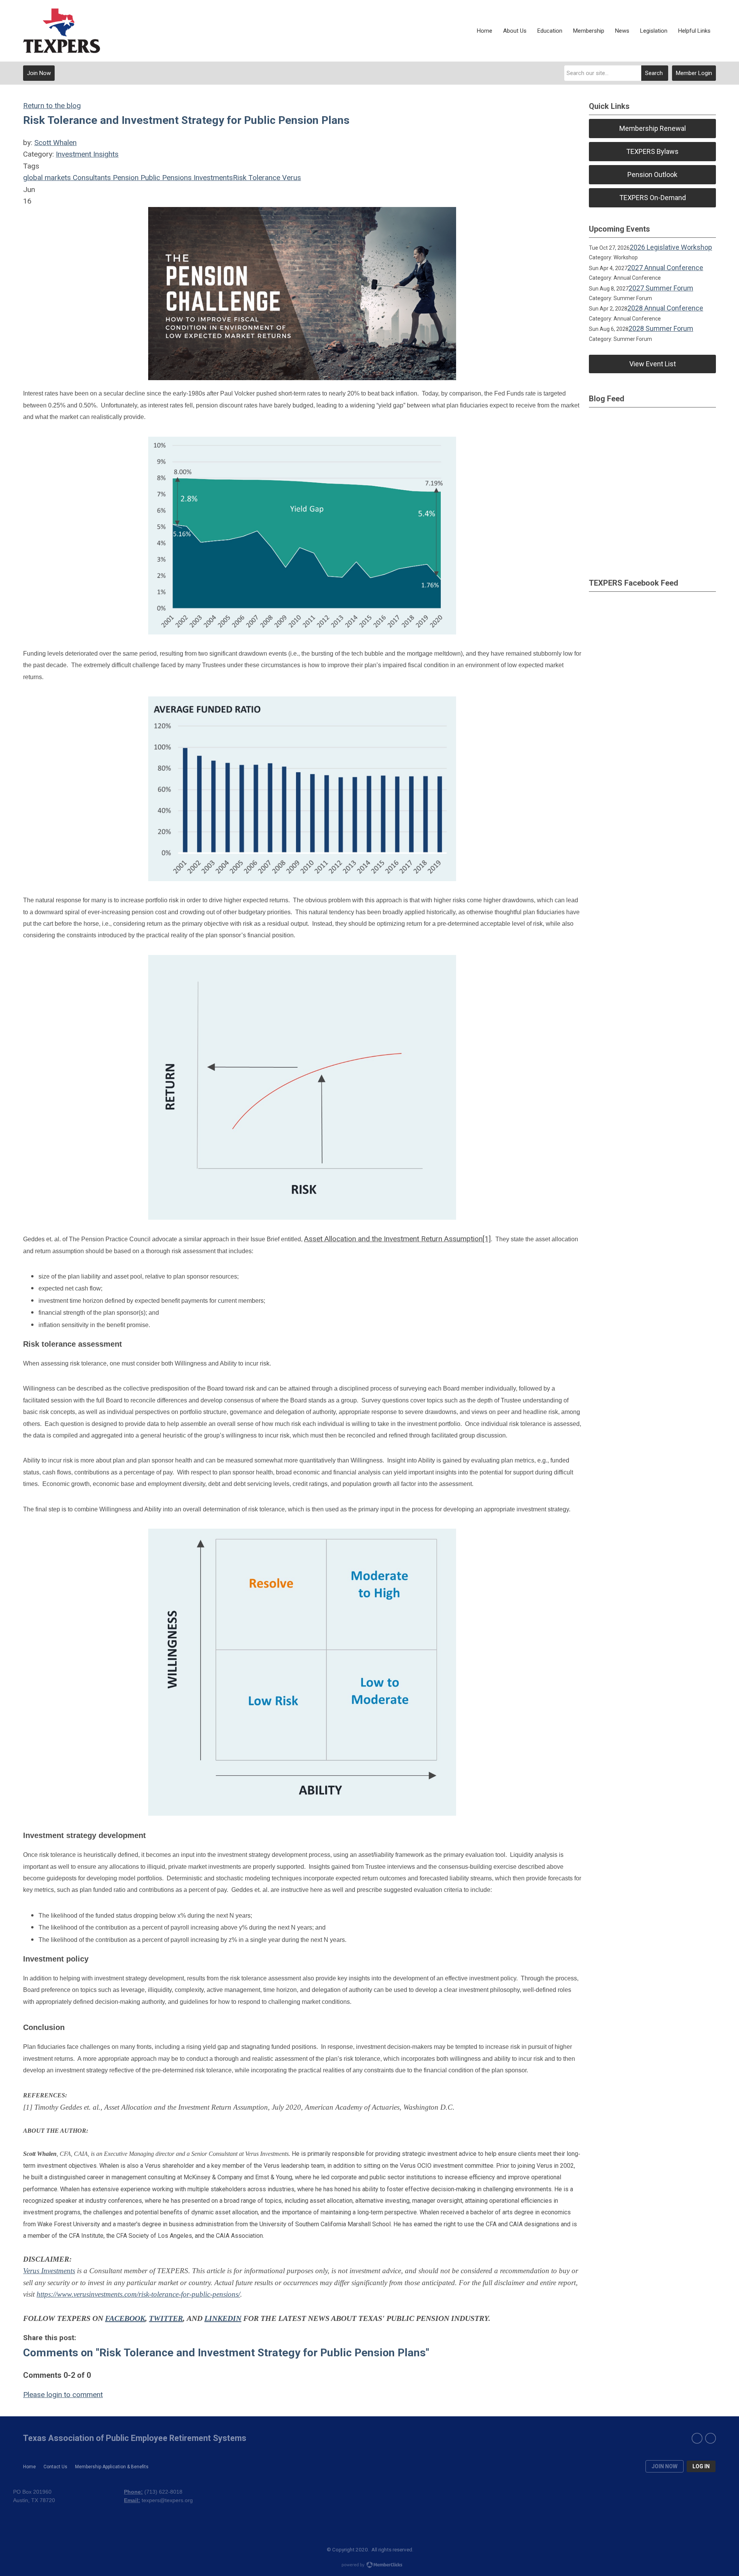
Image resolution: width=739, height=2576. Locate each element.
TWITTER (166, 2318)
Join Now (39, 73)
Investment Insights (87, 154)
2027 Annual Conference (665, 268)
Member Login (694, 73)
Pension (125, 178)
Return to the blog (52, 106)
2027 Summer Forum (661, 288)
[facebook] (697, 2438)
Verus (291, 178)
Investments (212, 178)
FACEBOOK (125, 2318)
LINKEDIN (223, 2318)
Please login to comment (63, 2395)
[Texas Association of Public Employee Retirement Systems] (62, 31)
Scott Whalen (55, 143)
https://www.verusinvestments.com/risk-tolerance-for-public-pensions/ (138, 2294)
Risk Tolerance (257, 178)
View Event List (653, 364)
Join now (665, 2466)
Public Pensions (165, 178)
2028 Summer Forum (661, 328)
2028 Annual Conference (665, 308)
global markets (47, 178)
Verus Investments (49, 2271)
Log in (701, 2466)
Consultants (91, 178)
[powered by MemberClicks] (369, 2566)
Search (654, 73)
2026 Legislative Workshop (671, 247)
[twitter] (711, 2438)
